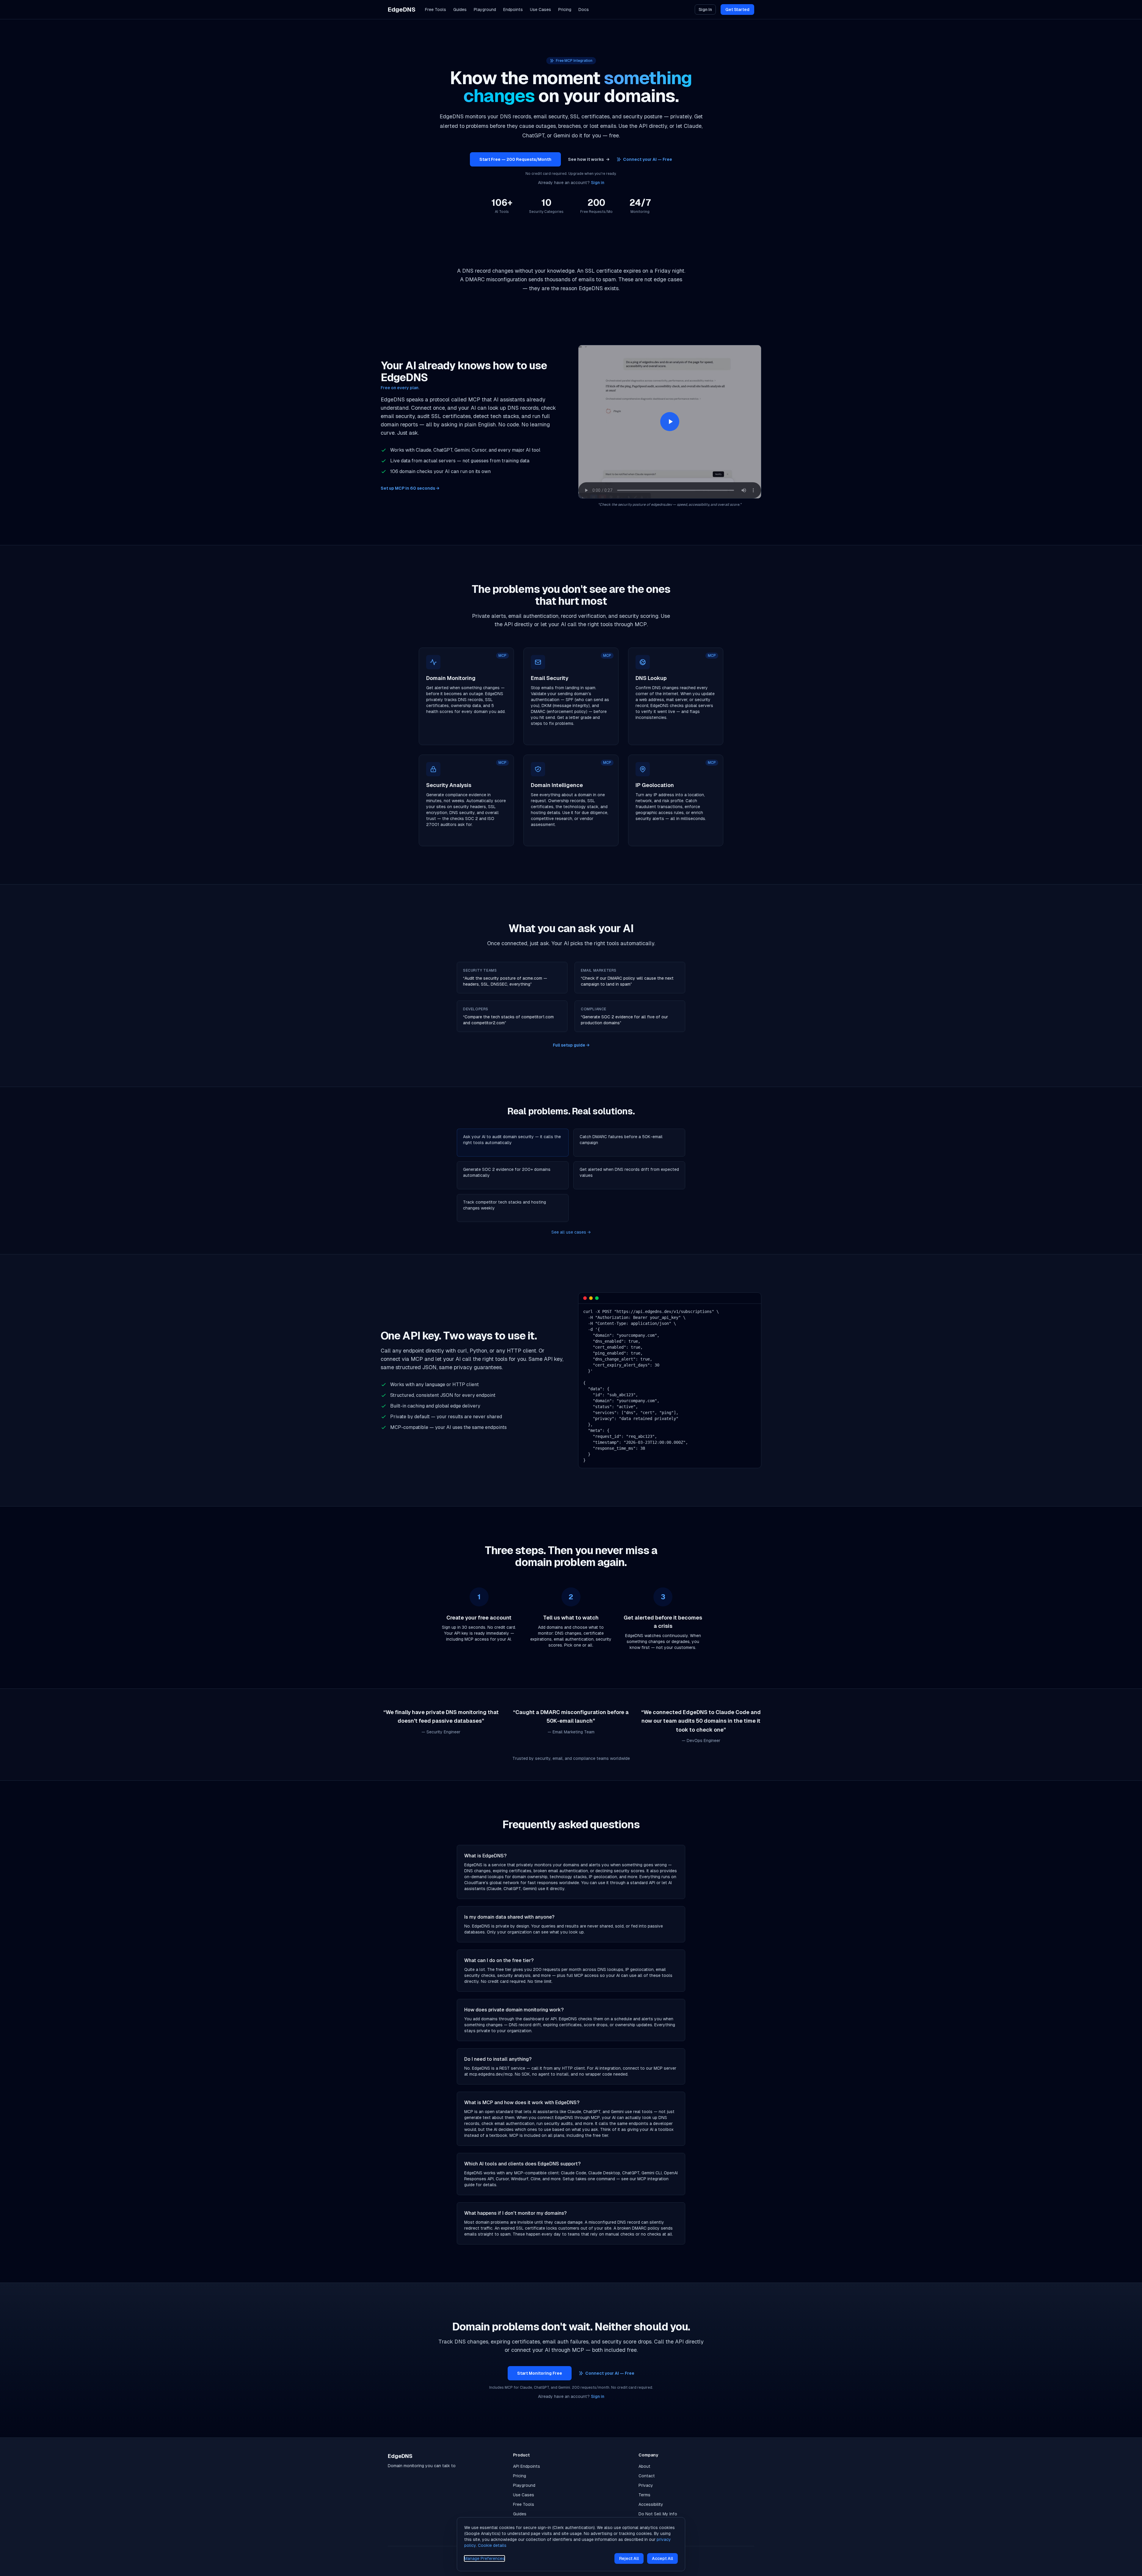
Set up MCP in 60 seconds (410, 488)
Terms (644, 2495)
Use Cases (541, 10)
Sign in (598, 183)
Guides (460, 10)
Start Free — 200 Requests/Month (515, 159)
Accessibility (651, 2504)
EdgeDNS (402, 10)
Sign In (705, 10)
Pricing (565, 10)
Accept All (662, 2558)
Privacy (646, 2485)
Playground (485, 10)
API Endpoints (527, 2466)
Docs (584, 10)
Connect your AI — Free (648, 159)
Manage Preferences (484, 2558)
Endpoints (513, 10)
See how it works (589, 159)
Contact (647, 2476)
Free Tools (436, 10)
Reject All (629, 2558)
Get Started (737, 10)
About (644, 2466)
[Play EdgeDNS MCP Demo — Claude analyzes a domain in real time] (670, 422)
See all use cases (571, 1232)
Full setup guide (571, 1045)
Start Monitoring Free (540, 2373)
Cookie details (492, 2545)
